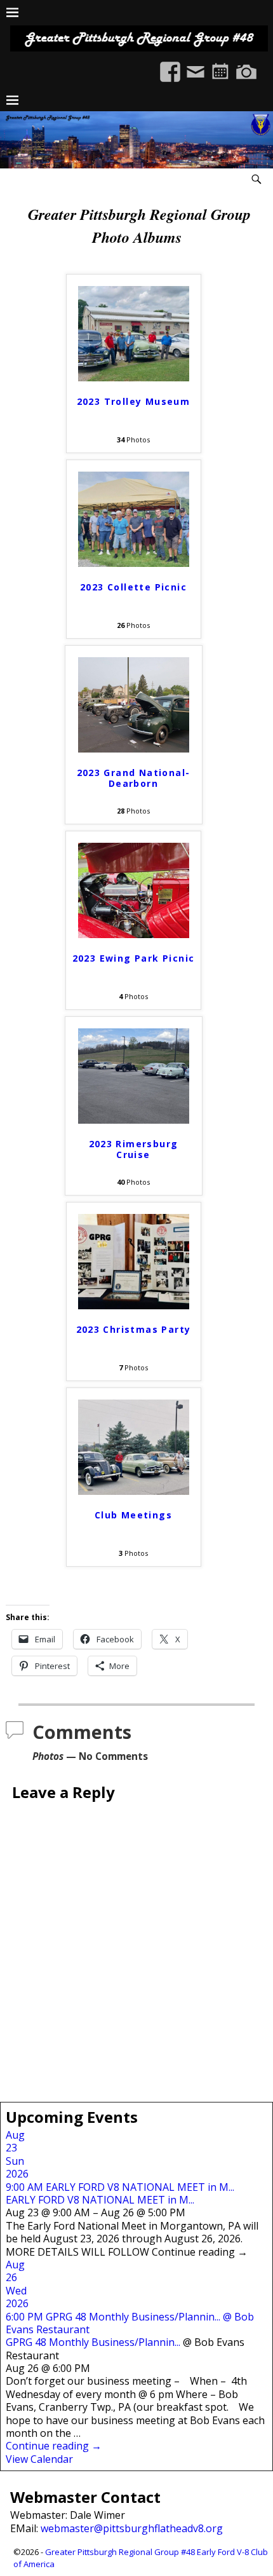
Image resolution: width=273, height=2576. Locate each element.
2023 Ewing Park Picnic (134, 959)
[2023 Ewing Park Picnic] (134, 934)
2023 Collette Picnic (133, 588)
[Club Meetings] (134, 1491)
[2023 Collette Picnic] (134, 563)
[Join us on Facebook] (170, 65)
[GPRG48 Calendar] (221, 65)
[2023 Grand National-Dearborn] (134, 749)
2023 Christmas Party (134, 1330)
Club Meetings (133, 1516)
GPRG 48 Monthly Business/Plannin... (93, 2342)
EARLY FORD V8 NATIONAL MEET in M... (100, 2200)
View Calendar (39, 2459)
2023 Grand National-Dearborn (134, 779)
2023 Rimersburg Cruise (134, 1150)
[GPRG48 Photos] (246, 65)
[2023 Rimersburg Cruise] (134, 1120)
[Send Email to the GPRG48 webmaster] (196, 65)
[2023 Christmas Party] (134, 1305)
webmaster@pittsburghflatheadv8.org (132, 2528)
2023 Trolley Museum (134, 402)
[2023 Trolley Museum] (134, 378)
